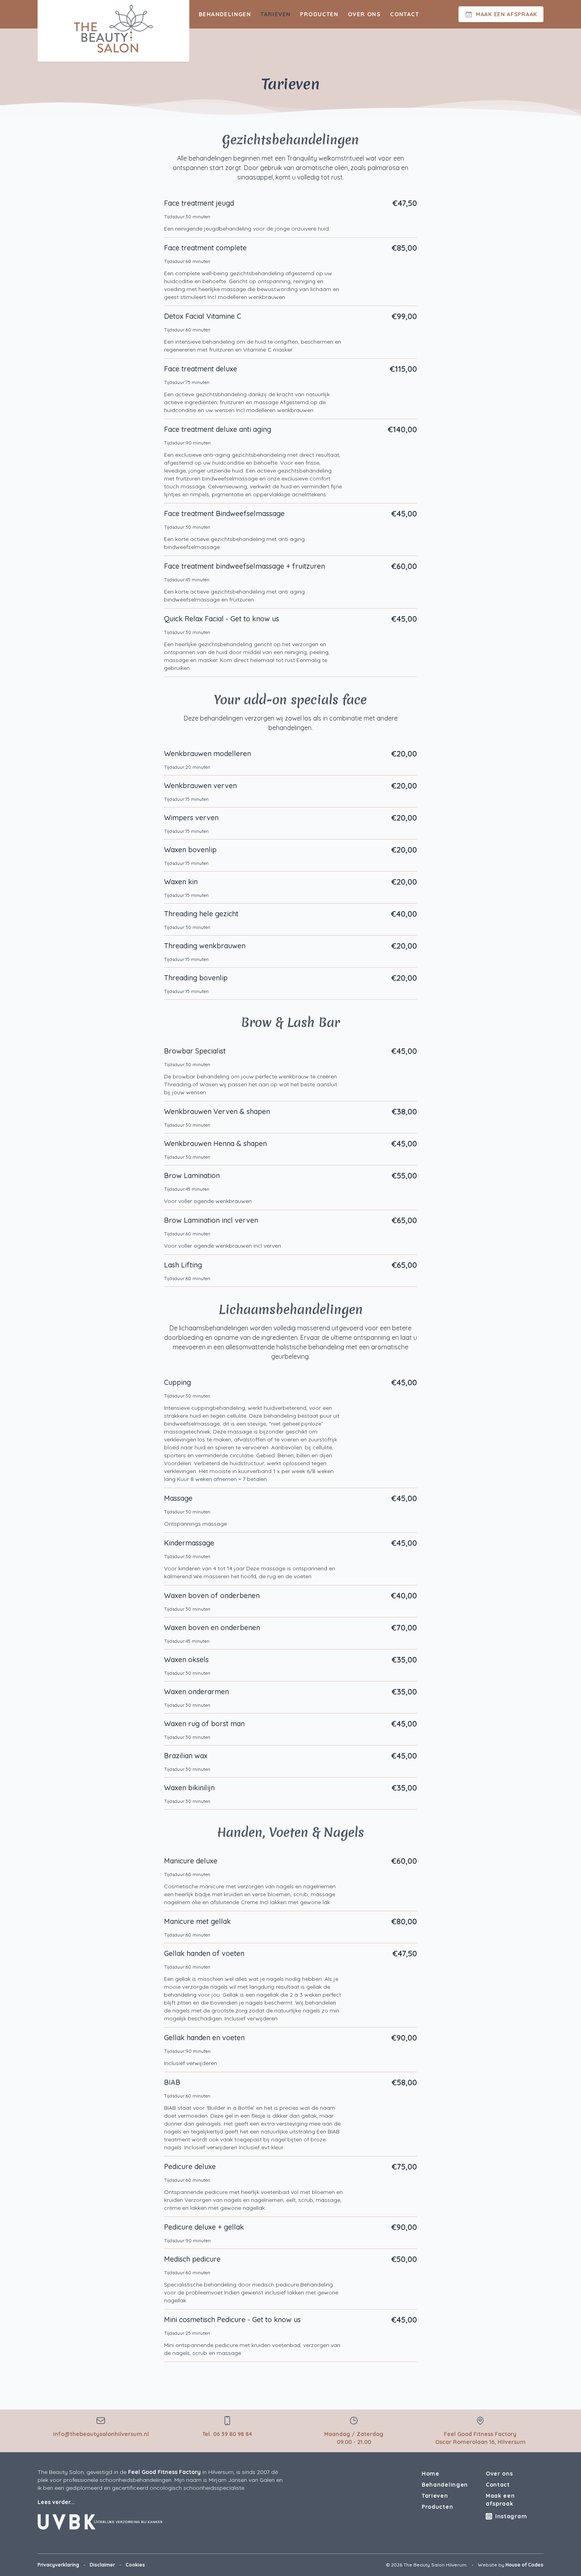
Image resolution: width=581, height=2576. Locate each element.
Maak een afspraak (500, 2500)
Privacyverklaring (58, 2565)
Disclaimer (102, 2565)
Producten (319, 14)
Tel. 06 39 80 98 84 (227, 2434)
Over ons (364, 14)
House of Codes (524, 2565)
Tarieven (275, 14)
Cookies (135, 2565)
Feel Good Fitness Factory (164, 2472)
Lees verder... (56, 2502)
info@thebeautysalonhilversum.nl (101, 2434)
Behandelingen (225, 14)
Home (431, 2474)
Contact (405, 14)
